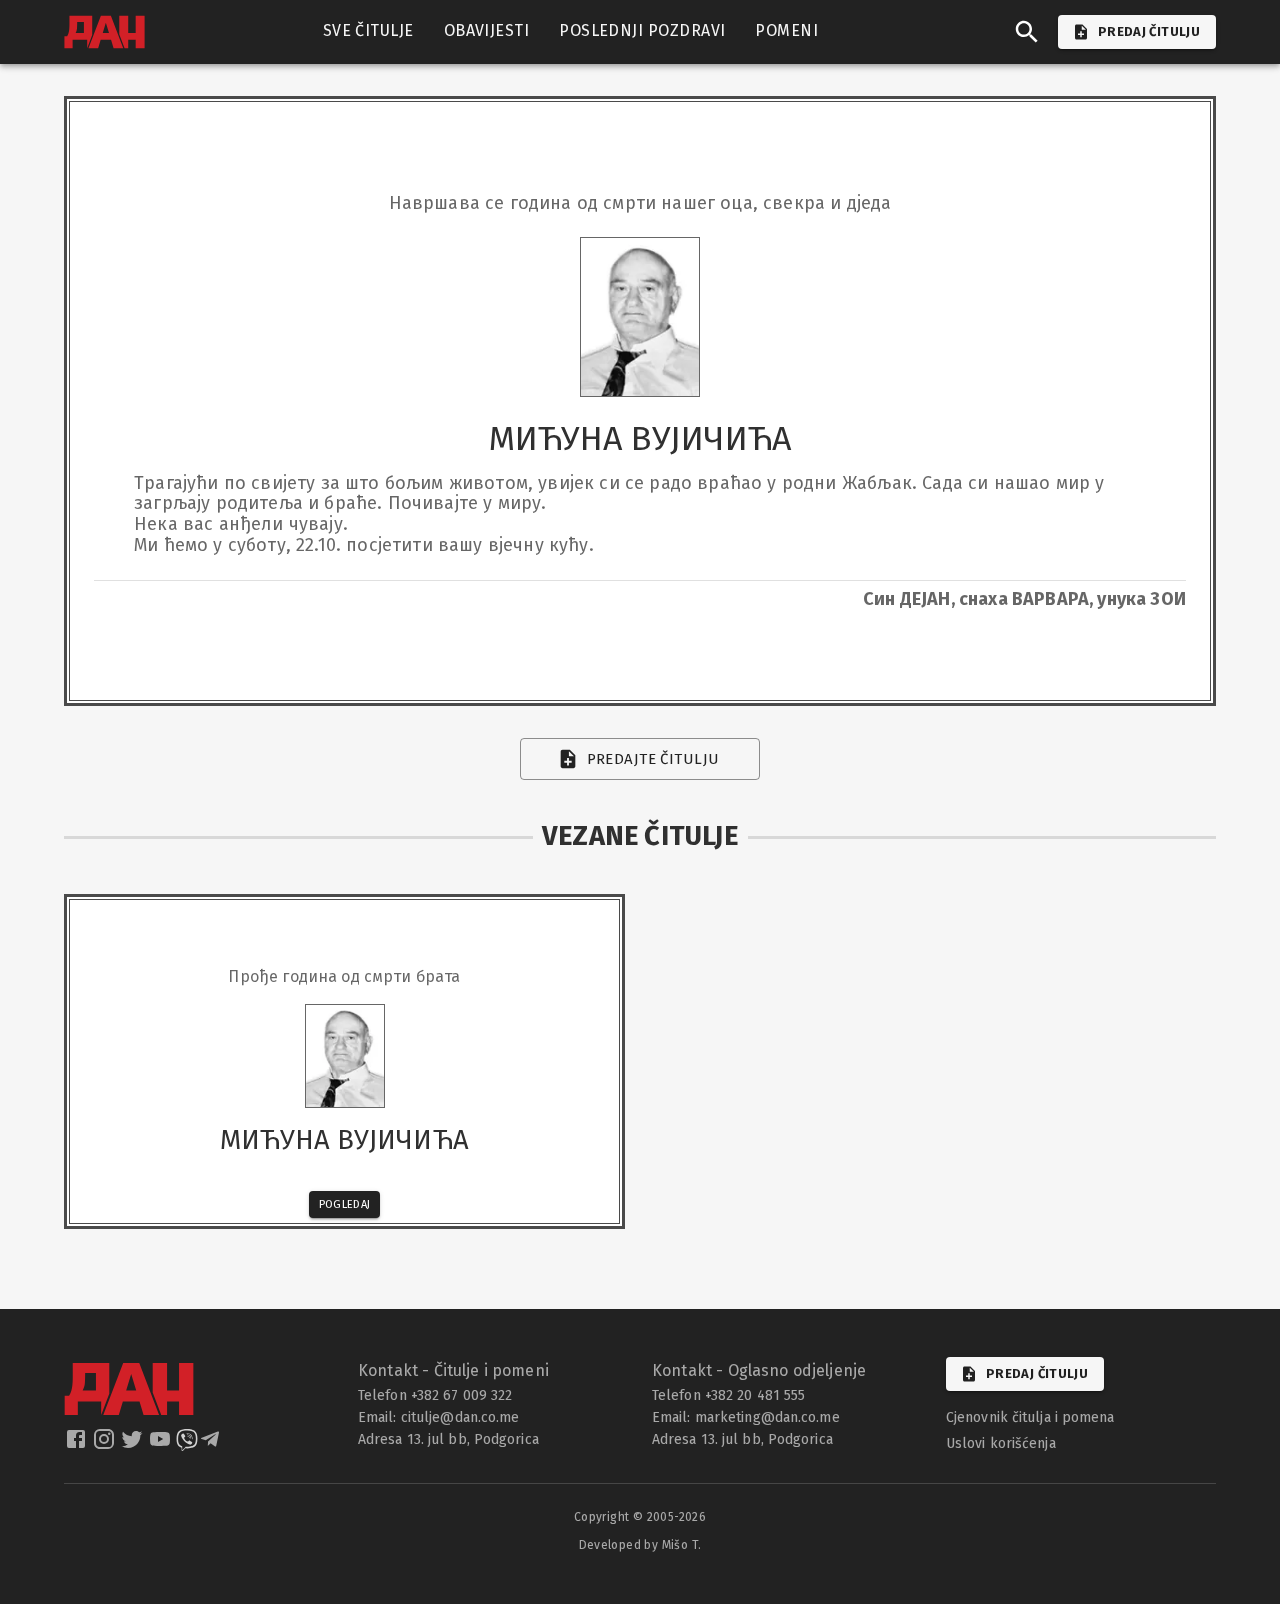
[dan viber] (187, 1445)
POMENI (786, 30)
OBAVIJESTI (487, 30)
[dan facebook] (78, 1445)
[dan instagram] (106, 1445)
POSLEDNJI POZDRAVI (642, 30)
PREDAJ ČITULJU (1149, 31)
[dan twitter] (134, 1445)
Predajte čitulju (653, 759)
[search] (1027, 32)
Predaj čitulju (1037, 1373)
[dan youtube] (162, 1445)
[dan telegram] (212, 1445)
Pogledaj (345, 1204)
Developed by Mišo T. (640, 1545)
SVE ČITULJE (368, 30)
